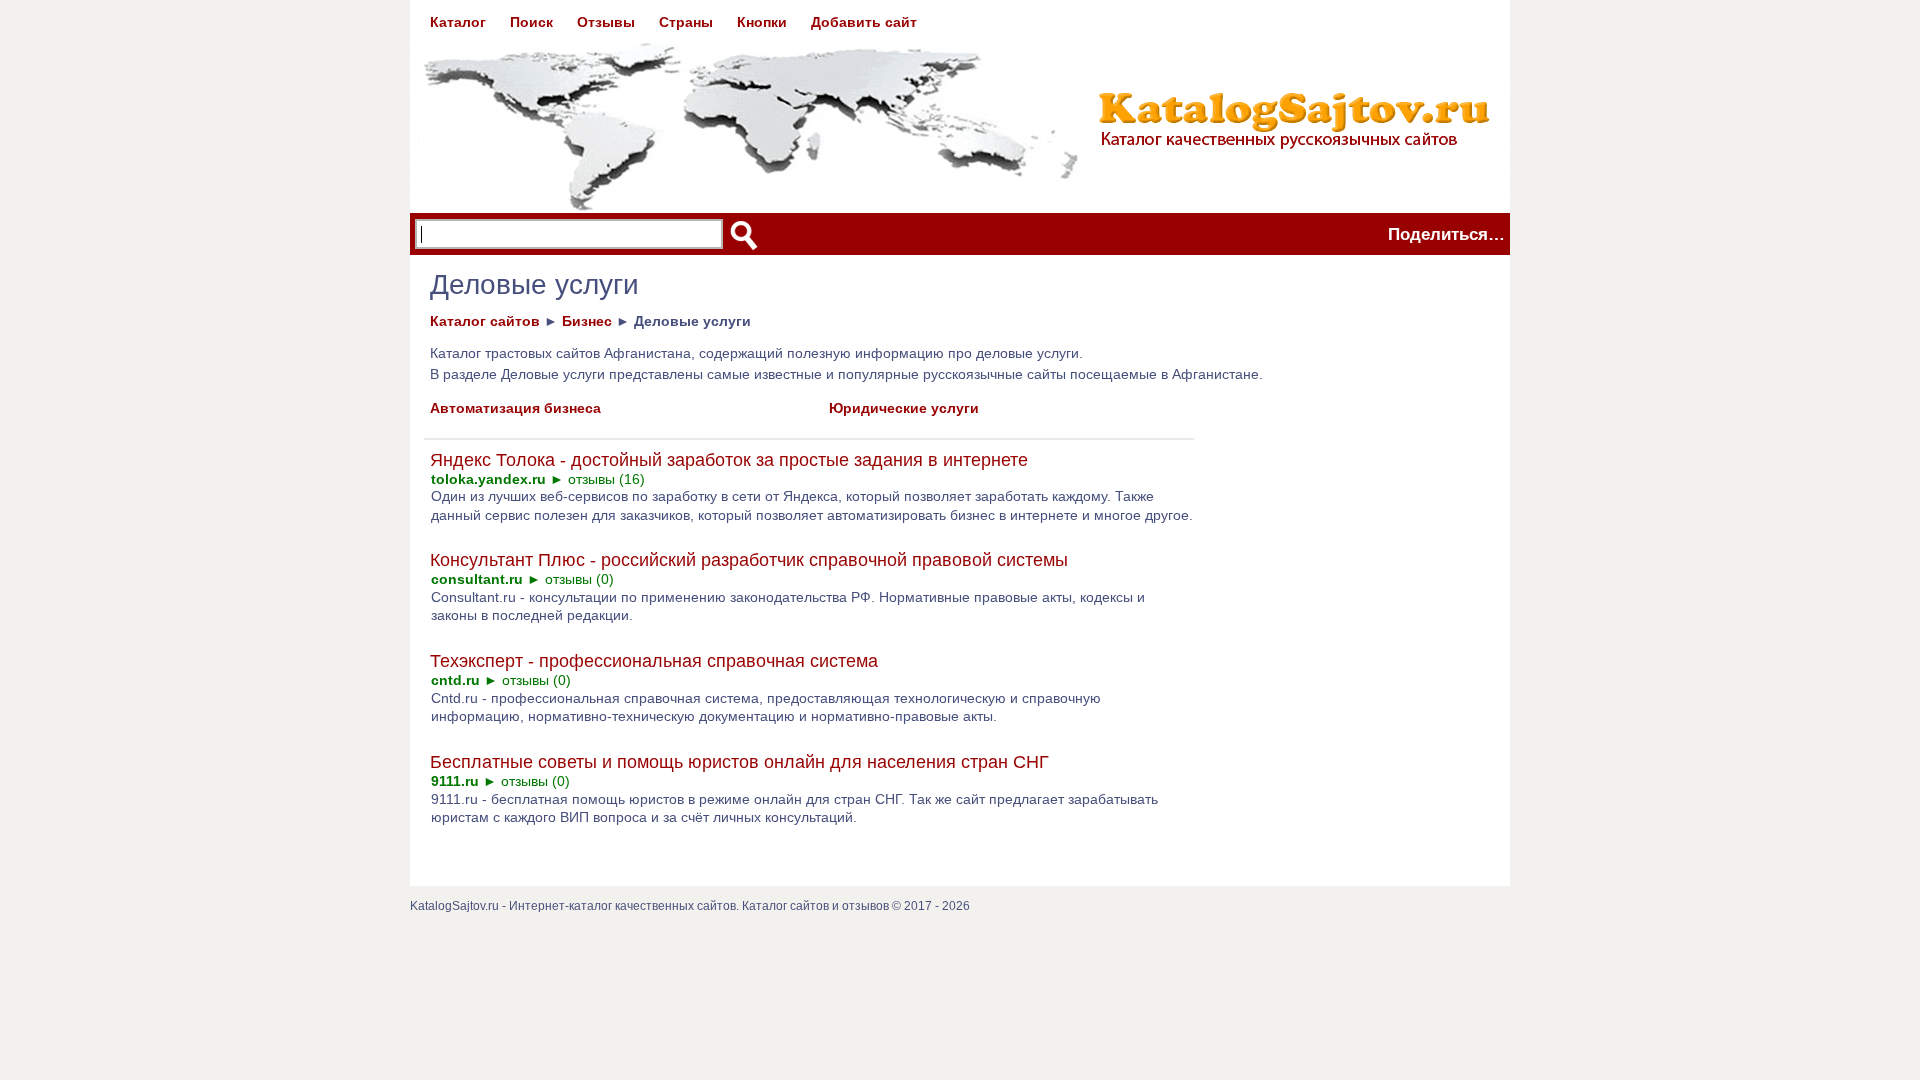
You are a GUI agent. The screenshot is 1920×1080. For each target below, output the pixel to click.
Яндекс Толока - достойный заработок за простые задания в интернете (729, 460)
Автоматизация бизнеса (515, 408)
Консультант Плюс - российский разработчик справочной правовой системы (749, 560)
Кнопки (762, 22)
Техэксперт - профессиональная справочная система (654, 661)
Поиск (531, 22)
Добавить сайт (864, 22)
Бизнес (587, 321)
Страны (686, 22)
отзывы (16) (606, 479)
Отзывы (606, 22)
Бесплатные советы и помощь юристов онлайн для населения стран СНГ (739, 762)
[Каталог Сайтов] (960, 106)
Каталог (458, 22)
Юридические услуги (904, 408)
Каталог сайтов (485, 321)
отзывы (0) (579, 579)
